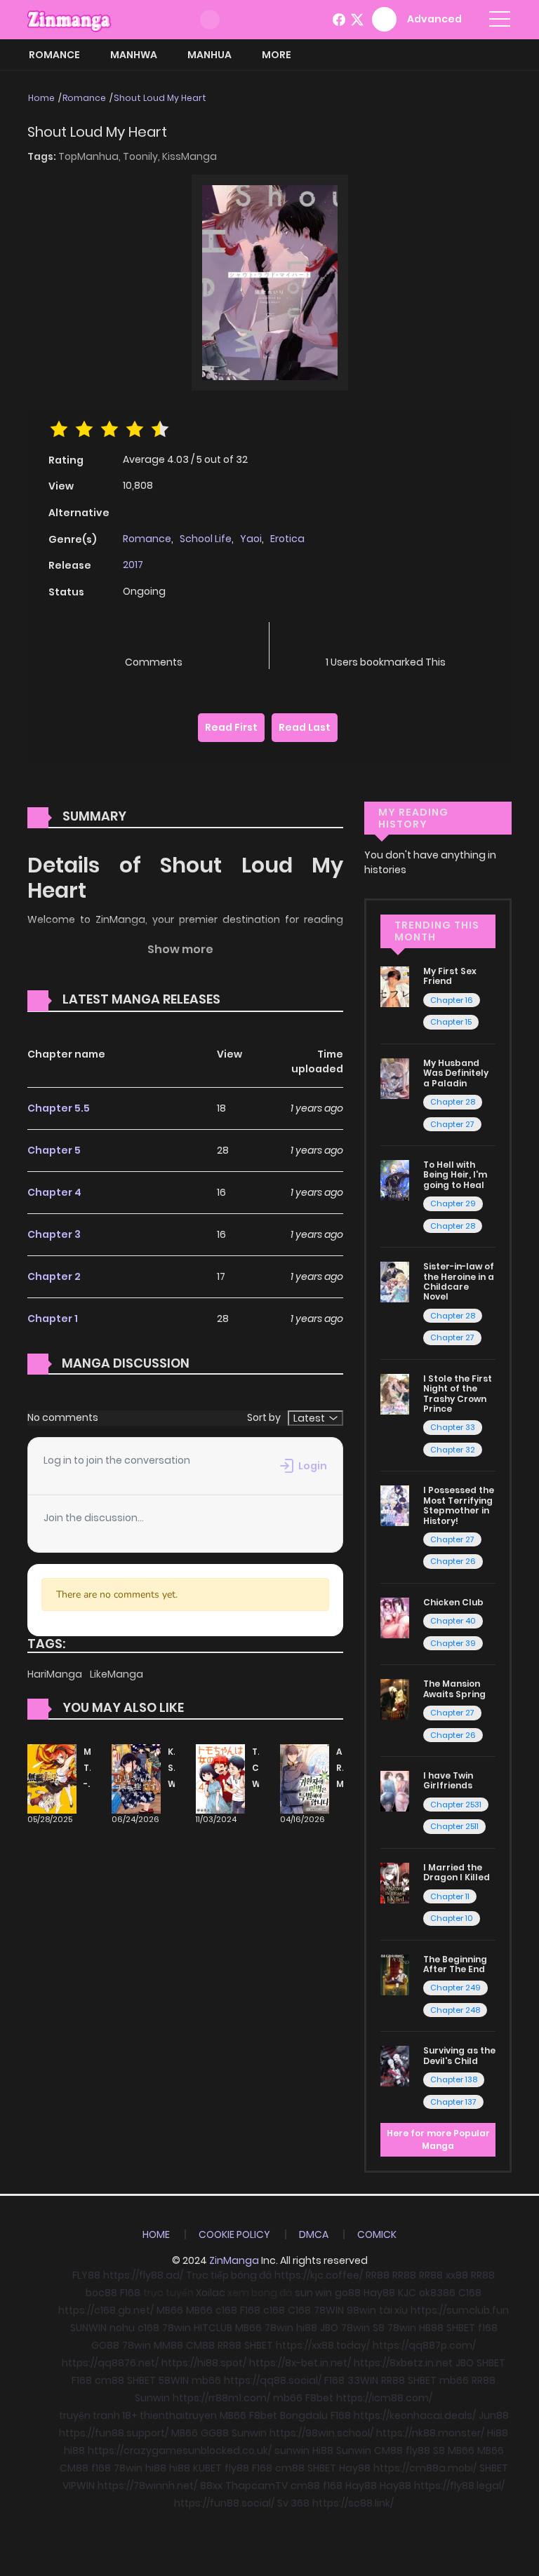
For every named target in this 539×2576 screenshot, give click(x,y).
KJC (407, 2293)
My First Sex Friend (450, 976)
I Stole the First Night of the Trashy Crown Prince (458, 1394)
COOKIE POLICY (234, 2234)
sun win (313, 2293)
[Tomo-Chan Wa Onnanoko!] (220, 1778)
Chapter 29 (453, 1203)
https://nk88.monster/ (430, 2433)
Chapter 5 (54, 1150)
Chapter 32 (453, 1450)
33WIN (363, 2380)
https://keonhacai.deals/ (415, 2415)
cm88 (109, 2380)
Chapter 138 (454, 2079)
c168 (226, 2310)
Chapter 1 (53, 1319)
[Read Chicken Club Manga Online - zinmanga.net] (395, 1617)
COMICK (377, 2234)
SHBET (461, 2328)
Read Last (305, 727)
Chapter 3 (54, 1234)
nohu (122, 2328)
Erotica (287, 539)
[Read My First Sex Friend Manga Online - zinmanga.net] (395, 986)
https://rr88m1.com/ (221, 2398)
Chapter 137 (453, 2102)
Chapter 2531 (456, 1805)
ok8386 (437, 2293)
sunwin (292, 2450)
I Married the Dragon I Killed (457, 1872)
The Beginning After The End (455, 1964)
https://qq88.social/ (273, 2380)
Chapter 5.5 (59, 1108)
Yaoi (251, 539)
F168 (130, 2293)
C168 (470, 2293)
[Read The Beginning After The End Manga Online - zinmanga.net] (395, 1974)
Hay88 (379, 2293)
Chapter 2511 (454, 1826)
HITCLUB (213, 2328)
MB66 (170, 2310)
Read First (231, 727)
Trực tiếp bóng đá (229, 2275)
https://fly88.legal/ (459, 2486)
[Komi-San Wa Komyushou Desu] (136, 1778)
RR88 (378, 2275)
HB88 (431, 2328)
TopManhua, (91, 156)
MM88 (168, 2345)
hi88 (307, 2328)
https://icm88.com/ (384, 2398)
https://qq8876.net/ (110, 2363)
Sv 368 (293, 2503)
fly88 (418, 2450)
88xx (211, 2486)
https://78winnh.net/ (147, 2486)
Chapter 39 (453, 1643)
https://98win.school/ (321, 2433)
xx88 (457, 2275)
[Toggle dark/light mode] (210, 20)
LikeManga (117, 1674)
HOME (156, 2234)
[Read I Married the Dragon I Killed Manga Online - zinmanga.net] (395, 1882)
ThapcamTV (257, 2486)
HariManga (56, 1674)
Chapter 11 (450, 1896)
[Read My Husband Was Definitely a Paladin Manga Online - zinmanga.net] (395, 1078)
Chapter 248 (455, 2010)
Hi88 (498, 2433)
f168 (488, 2328)
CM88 (200, 2345)
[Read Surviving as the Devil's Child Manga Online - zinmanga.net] (395, 2065)
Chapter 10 (452, 1918)
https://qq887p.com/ (424, 2345)
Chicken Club (453, 1602)
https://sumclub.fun (460, 2310)
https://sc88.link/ (353, 2503)
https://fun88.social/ (224, 2503)
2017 (133, 565)
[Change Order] (247, 1000)
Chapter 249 (455, 1988)
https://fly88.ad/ (143, 2275)
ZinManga (234, 2260)
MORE (277, 55)
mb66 (206, 2380)
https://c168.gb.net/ (106, 2310)
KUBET (207, 2468)
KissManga (189, 156)
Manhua (209, 55)
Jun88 (494, 2415)
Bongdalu (304, 2415)
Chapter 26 (453, 1561)
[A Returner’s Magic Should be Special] (305, 1778)
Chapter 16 (452, 1000)
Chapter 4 (54, 1192)
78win (177, 2328)
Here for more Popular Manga (438, 2139)
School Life (206, 539)
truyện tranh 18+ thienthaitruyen (138, 2415)
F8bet (319, 2398)
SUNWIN (88, 2328)
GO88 (105, 2345)
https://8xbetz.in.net (403, 2363)
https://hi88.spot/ (204, 2363)
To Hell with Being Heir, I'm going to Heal (455, 1175)
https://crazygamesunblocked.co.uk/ (180, 2450)
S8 (379, 2328)
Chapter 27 (452, 1124)
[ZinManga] (69, 19)
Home (41, 98)
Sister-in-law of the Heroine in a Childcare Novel (459, 1281)
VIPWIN (79, 2486)
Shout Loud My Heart (160, 98)
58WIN (174, 2380)
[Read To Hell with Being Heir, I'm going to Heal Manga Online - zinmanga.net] (395, 1180)
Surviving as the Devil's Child (459, 2055)
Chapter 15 (451, 1022)
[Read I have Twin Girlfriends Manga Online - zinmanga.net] (395, 1791)
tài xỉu (393, 2310)
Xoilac (211, 2293)
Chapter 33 (453, 1427)
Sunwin (152, 2398)
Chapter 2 (54, 1276)
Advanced (434, 19)
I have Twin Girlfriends (448, 1780)
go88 (348, 2293)
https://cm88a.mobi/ (425, 2468)
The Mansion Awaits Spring (454, 1688)
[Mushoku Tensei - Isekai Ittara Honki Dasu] (52, 1778)
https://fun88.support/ (114, 2433)
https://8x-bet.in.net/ (300, 2363)
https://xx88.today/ (323, 2345)
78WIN (329, 2310)
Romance (54, 55)
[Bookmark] (385, 639)
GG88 (215, 2433)
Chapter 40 (453, 1621)
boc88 (101, 2293)
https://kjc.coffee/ (319, 2275)
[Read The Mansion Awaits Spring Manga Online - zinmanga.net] (395, 1699)
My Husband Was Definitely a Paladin (456, 1073)
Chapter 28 (453, 1102)
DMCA (314, 2234)
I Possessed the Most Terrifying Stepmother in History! (459, 1505)
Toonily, (142, 156)
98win (361, 2310)
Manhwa (134, 55)
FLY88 (86, 2275)
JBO (329, 2328)
